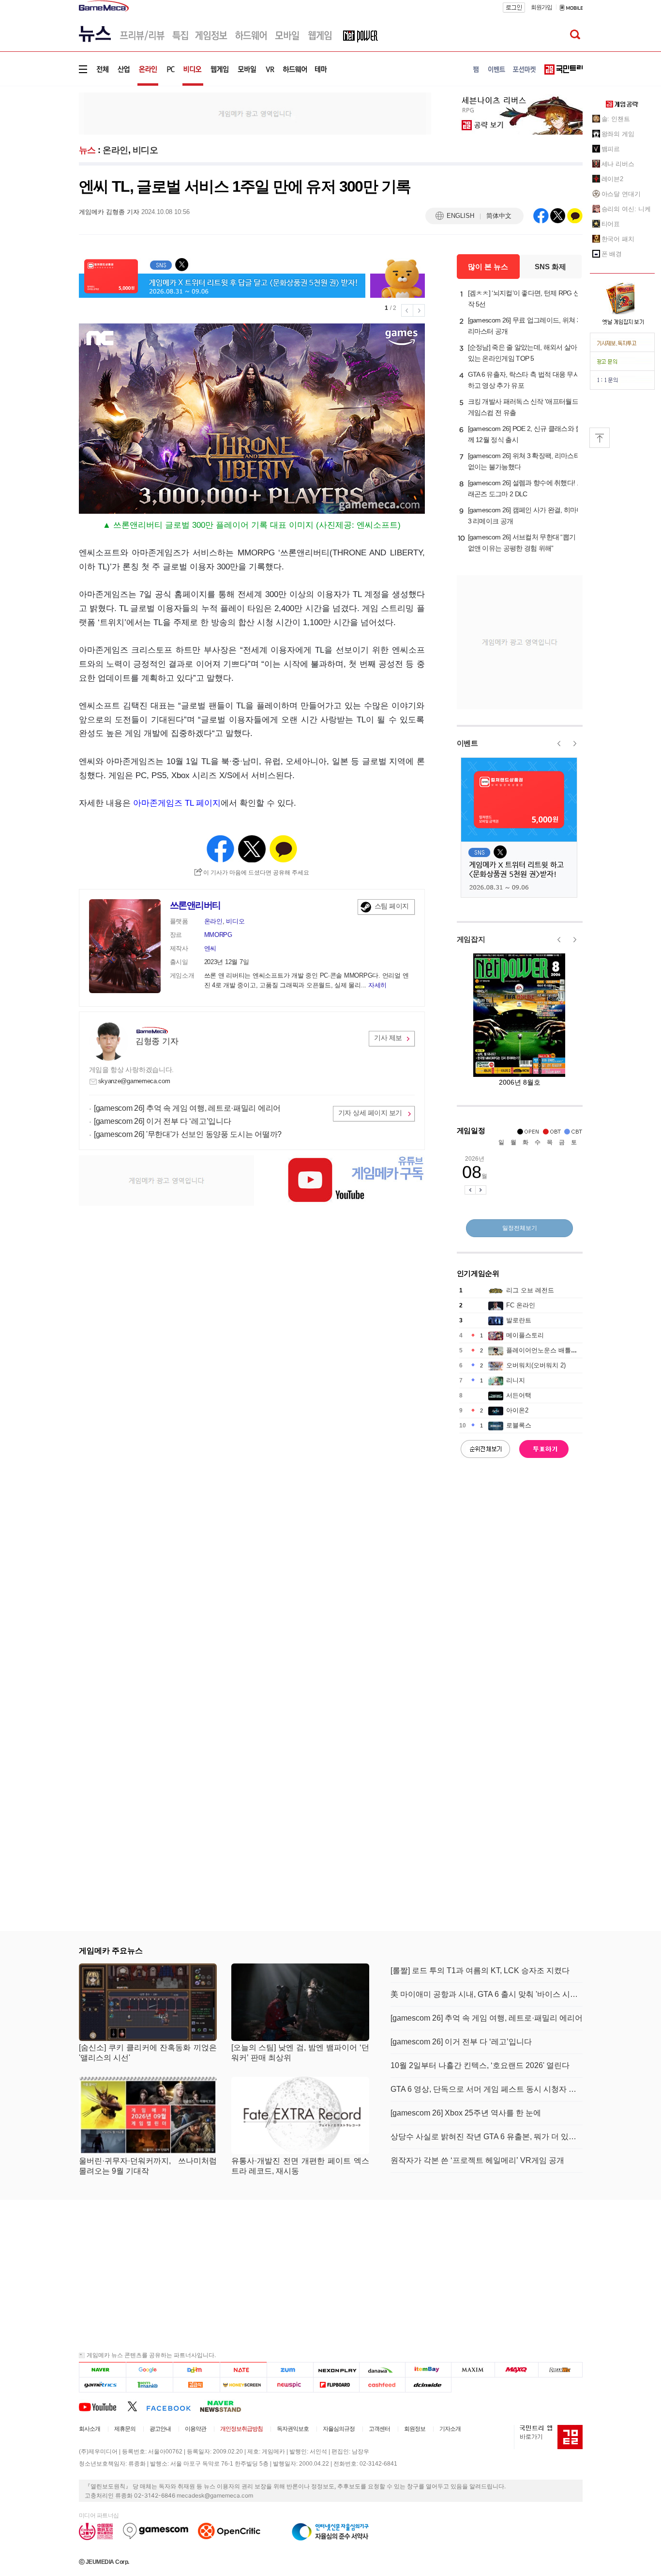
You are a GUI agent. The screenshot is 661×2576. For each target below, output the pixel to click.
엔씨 (210, 948)
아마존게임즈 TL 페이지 (177, 803)
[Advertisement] (39, 150)
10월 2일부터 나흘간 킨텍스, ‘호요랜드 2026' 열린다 (480, 2065)
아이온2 (517, 1410)
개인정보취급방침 (241, 2429)
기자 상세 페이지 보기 (370, 1113)
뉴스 (87, 150)
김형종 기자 (157, 1041)
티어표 (611, 224)
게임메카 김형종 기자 (109, 212)
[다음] (196, 2369)
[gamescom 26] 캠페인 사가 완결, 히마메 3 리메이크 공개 (526, 515)
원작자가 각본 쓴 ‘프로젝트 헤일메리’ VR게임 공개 (477, 2160)
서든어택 (519, 1395)
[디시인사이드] (428, 2384)
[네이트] (244, 2369)
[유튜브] (103, 2406)
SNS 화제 (550, 267)
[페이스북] (173, 2406)
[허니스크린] (244, 2384)
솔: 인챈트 (616, 119)
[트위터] (137, 2406)
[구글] (149, 2369)
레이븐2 (613, 179)
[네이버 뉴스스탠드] (225, 2406)
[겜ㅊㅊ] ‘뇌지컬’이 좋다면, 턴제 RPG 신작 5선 (524, 299)
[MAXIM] (473, 2369)
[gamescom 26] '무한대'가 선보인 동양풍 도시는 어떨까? (188, 1134)
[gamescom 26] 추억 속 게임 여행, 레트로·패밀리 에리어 (187, 1108)
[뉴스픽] (290, 2384)
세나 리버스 (618, 164)
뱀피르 (611, 149)
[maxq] (517, 2369)
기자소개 (450, 2429)
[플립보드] (336, 2384)
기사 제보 (388, 1038)
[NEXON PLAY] (336, 2369)
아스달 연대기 (621, 194)
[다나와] (382, 2369)
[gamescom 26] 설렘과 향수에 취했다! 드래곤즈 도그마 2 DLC (526, 488)
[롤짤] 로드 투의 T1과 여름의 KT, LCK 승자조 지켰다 (480, 1970)
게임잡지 (471, 939)
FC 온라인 (521, 1305)
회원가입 (541, 7)
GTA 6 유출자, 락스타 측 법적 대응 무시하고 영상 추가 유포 (524, 380)
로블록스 (519, 1425)
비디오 (145, 150)
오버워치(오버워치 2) (536, 1365)
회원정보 (415, 2429)
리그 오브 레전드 (530, 1290)
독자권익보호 (293, 2429)
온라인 (115, 150)
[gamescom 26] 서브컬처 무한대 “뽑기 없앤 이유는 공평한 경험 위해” (522, 543)
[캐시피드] (382, 2384)
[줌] (290, 2369)
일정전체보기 (520, 1228)
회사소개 (90, 2429)
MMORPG (218, 935)
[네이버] (102, 2369)
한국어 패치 (618, 239)
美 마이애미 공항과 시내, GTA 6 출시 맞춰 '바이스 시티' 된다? (487, 1994)
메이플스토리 (525, 1335)
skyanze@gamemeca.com (134, 1081)
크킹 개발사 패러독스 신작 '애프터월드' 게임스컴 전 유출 (524, 407)
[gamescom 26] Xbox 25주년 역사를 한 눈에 (466, 2113)
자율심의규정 (339, 2429)
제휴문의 (125, 2429)
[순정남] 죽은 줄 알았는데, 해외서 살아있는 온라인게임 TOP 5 (523, 353)
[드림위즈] (560, 2369)
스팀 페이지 (392, 906)
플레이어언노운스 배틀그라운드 (551, 1350)
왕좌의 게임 (618, 134)
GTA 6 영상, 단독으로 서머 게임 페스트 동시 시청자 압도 (487, 2089)
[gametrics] (102, 2384)
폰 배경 (612, 254)
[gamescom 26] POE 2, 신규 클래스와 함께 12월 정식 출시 (525, 434)
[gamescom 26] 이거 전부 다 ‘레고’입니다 (162, 1121)
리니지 (516, 1380)
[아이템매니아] (149, 2384)
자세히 (377, 985)
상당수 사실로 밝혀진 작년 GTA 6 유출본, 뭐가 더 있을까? (487, 2137)
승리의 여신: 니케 (626, 209)
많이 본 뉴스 (488, 267)
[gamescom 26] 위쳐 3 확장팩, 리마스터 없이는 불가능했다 (524, 461)
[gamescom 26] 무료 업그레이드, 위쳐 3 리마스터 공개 (524, 326)
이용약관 (195, 2429)
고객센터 (379, 2429)
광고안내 (160, 2429)
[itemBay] (428, 2369)
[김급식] (196, 2384)
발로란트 (519, 1320)
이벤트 (467, 743)
